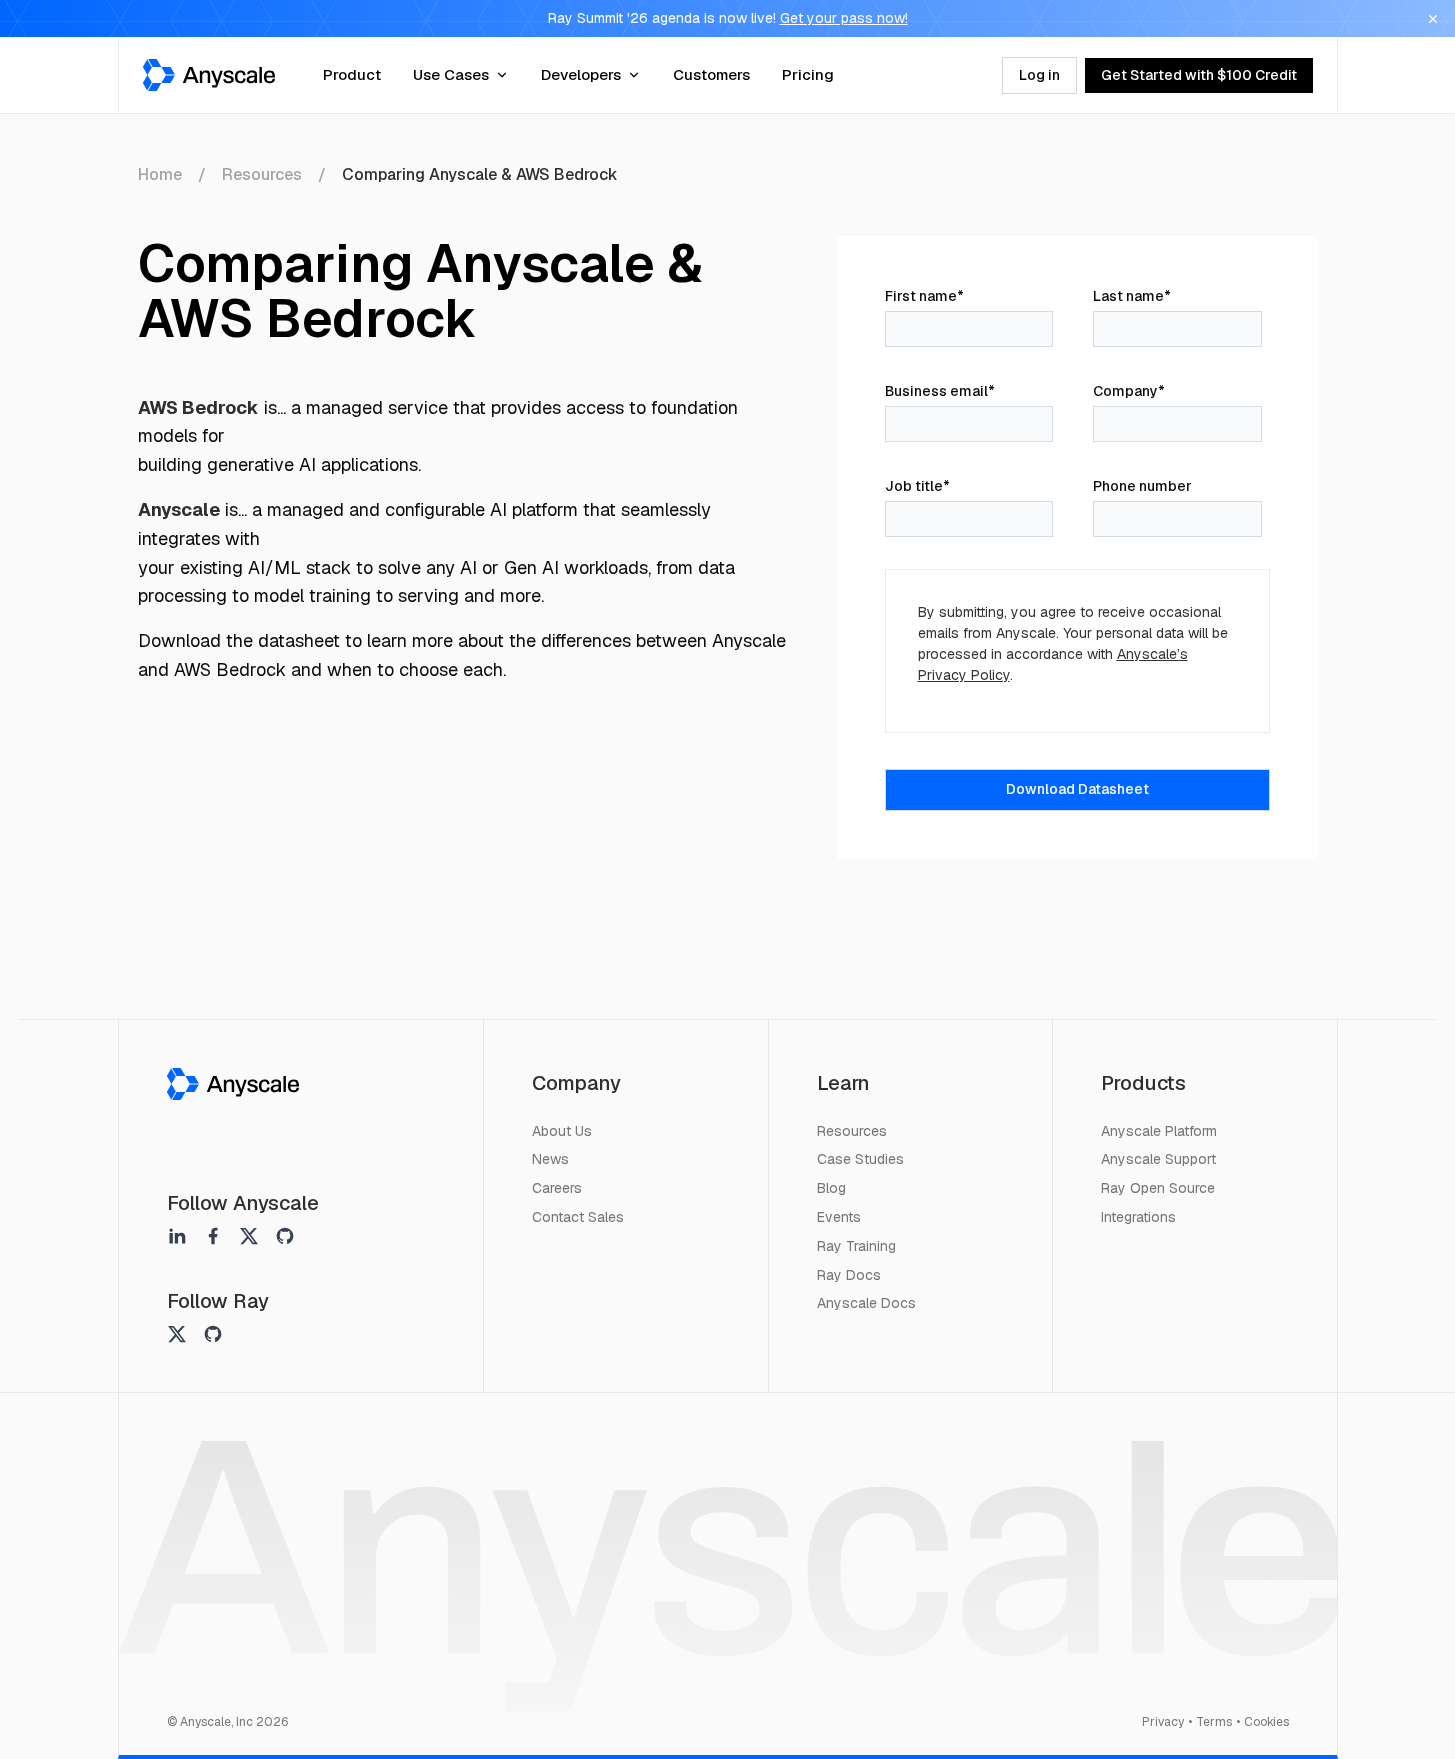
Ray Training (856, 1246)
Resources (262, 174)
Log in (1039, 75)
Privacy (1163, 1722)
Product (352, 74)
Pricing (808, 74)
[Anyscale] (233, 1084)
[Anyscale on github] (285, 1236)
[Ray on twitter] (177, 1334)
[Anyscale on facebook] (213, 1236)
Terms (1214, 1722)
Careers (557, 1188)
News (550, 1159)
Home (160, 174)
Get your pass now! (844, 18)
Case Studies (860, 1159)
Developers (581, 74)
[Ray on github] (213, 1334)
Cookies (1266, 1722)
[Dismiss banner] (1433, 19)
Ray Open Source (1158, 1188)
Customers (711, 74)
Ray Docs (849, 1275)
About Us (562, 1131)
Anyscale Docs (866, 1303)
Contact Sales (578, 1217)
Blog (831, 1188)
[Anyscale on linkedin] (177, 1236)
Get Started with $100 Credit (1199, 75)
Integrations (1138, 1217)
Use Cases (451, 74)
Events (839, 1217)
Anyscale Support (1158, 1159)
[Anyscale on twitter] (249, 1236)
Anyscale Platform (1159, 1131)
